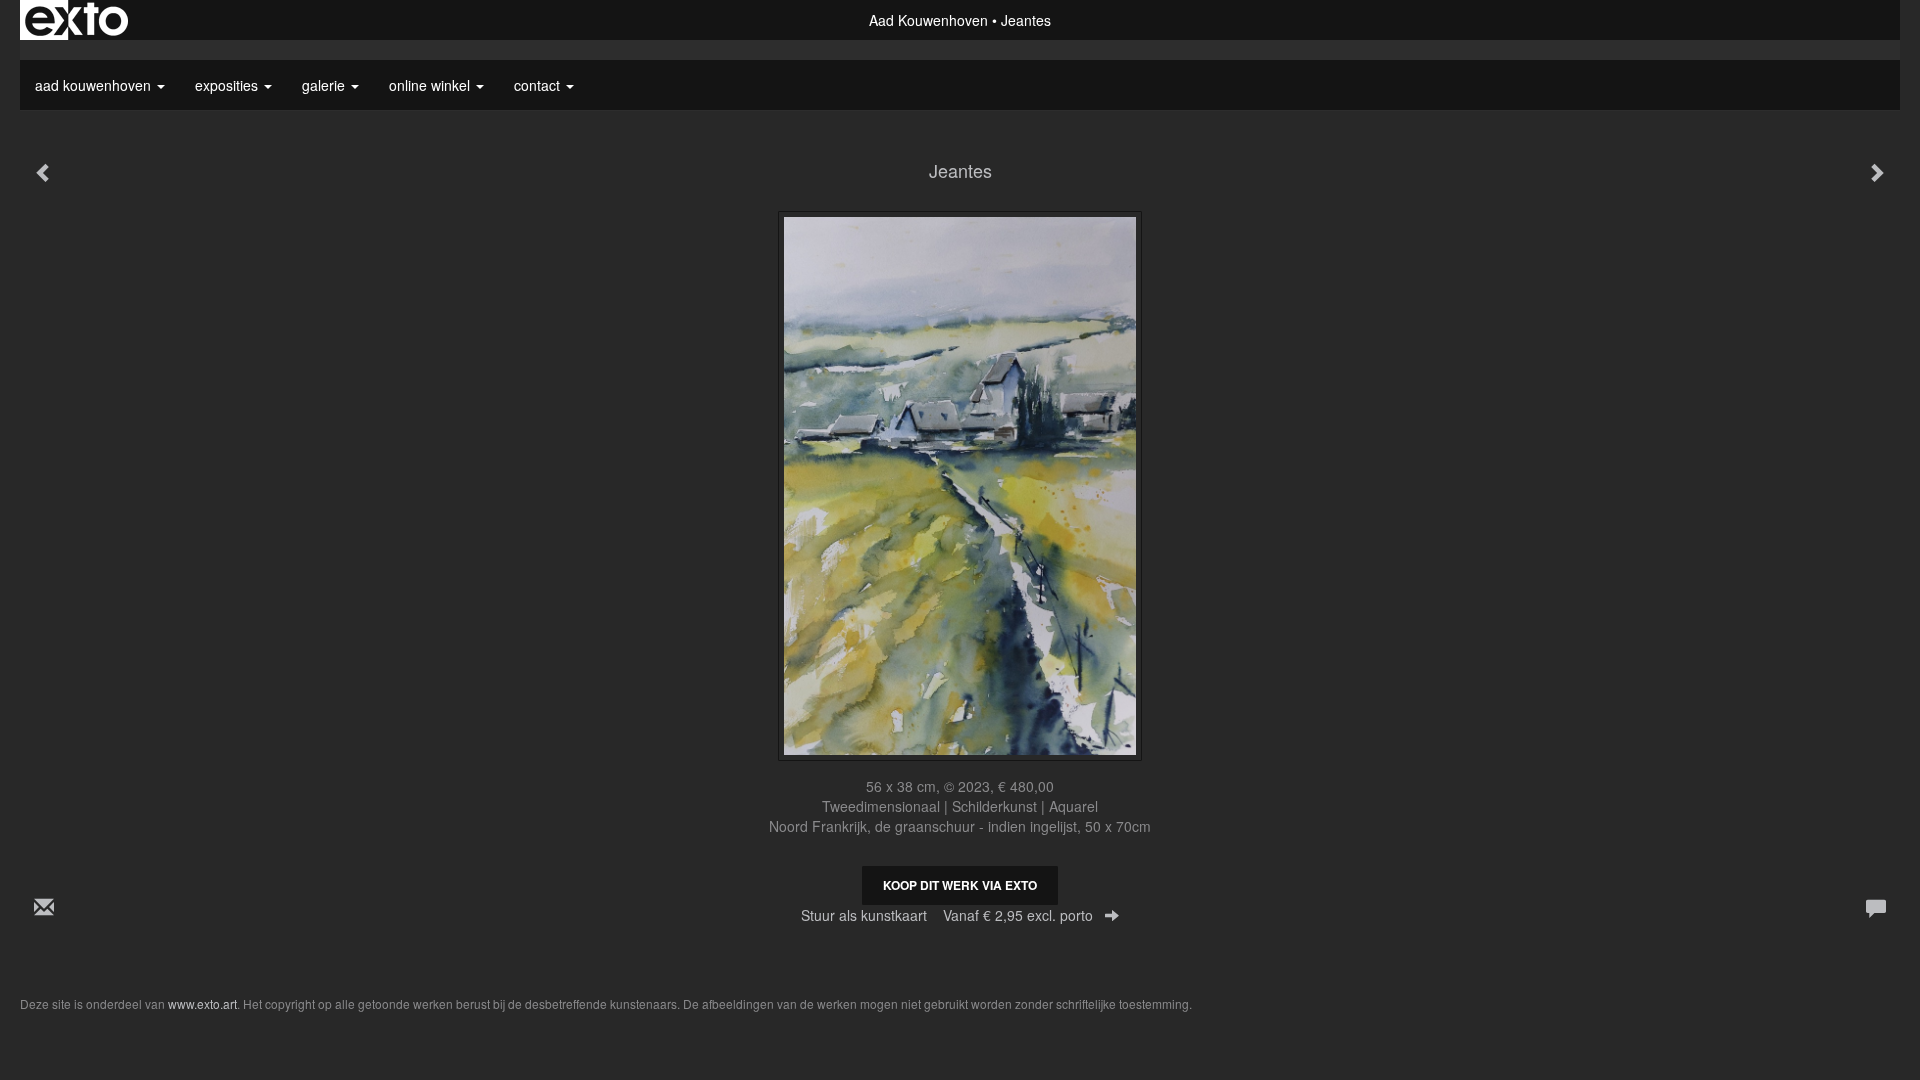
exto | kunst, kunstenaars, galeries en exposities (76, 20)
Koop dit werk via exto (960, 885)
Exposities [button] (228, 85)
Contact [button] (539, 85)
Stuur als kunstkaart (947, 915)
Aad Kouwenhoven (928, 20)
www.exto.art (202, 1003)
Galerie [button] (325, 85)
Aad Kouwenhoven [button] (95, 85)
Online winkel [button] (431, 85)
